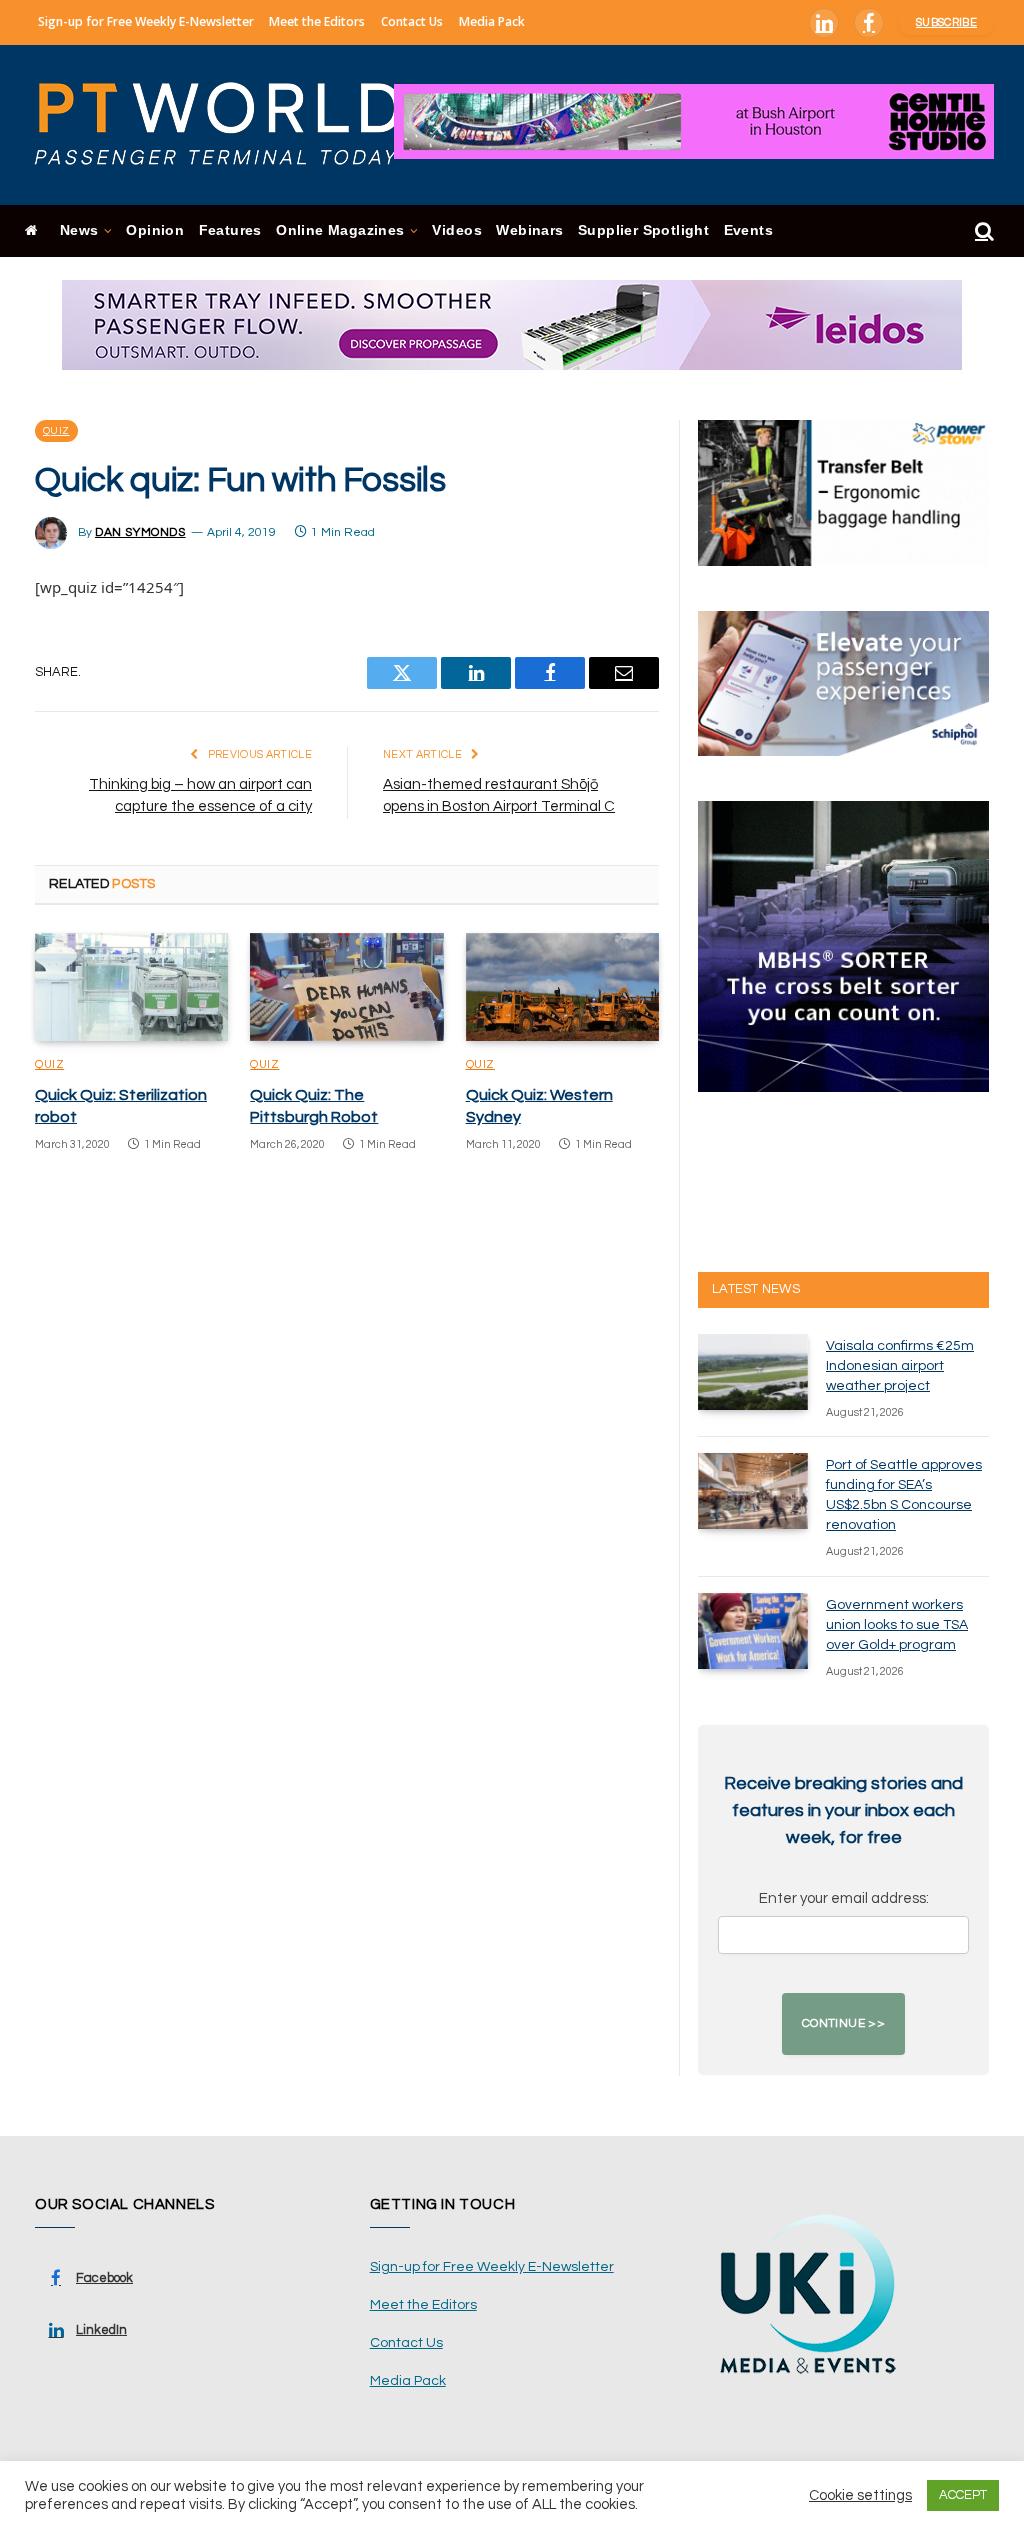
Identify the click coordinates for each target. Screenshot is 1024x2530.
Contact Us (412, 21)
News (79, 230)
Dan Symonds (140, 532)
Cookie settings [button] (860, 2495)
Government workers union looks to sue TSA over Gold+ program (897, 1625)
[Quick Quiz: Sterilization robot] (131, 987)
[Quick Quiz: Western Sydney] (562, 987)
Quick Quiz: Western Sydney (539, 1106)
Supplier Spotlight (643, 230)
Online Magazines (340, 230)
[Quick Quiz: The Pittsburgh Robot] (346, 987)
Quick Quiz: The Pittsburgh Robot (314, 1106)
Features (230, 230)
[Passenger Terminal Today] (230, 125)
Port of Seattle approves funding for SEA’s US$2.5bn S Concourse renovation (904, 1495)
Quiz (56, 431)
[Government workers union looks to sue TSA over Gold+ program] (753, 1631)
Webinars (529, 230)
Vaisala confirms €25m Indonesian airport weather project (900, 1366)
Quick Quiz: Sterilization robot (121, 1106)
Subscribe (946, 22)
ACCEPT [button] (963, 2495)
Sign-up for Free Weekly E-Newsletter (146, 21)
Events (748, 230)
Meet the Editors (317, 21)
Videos (456, 230)
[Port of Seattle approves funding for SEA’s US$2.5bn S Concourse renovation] (753, 1491)
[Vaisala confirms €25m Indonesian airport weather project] (753, 1372)
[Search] (982, 231)
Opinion (155, 230)
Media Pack (492, 21)
